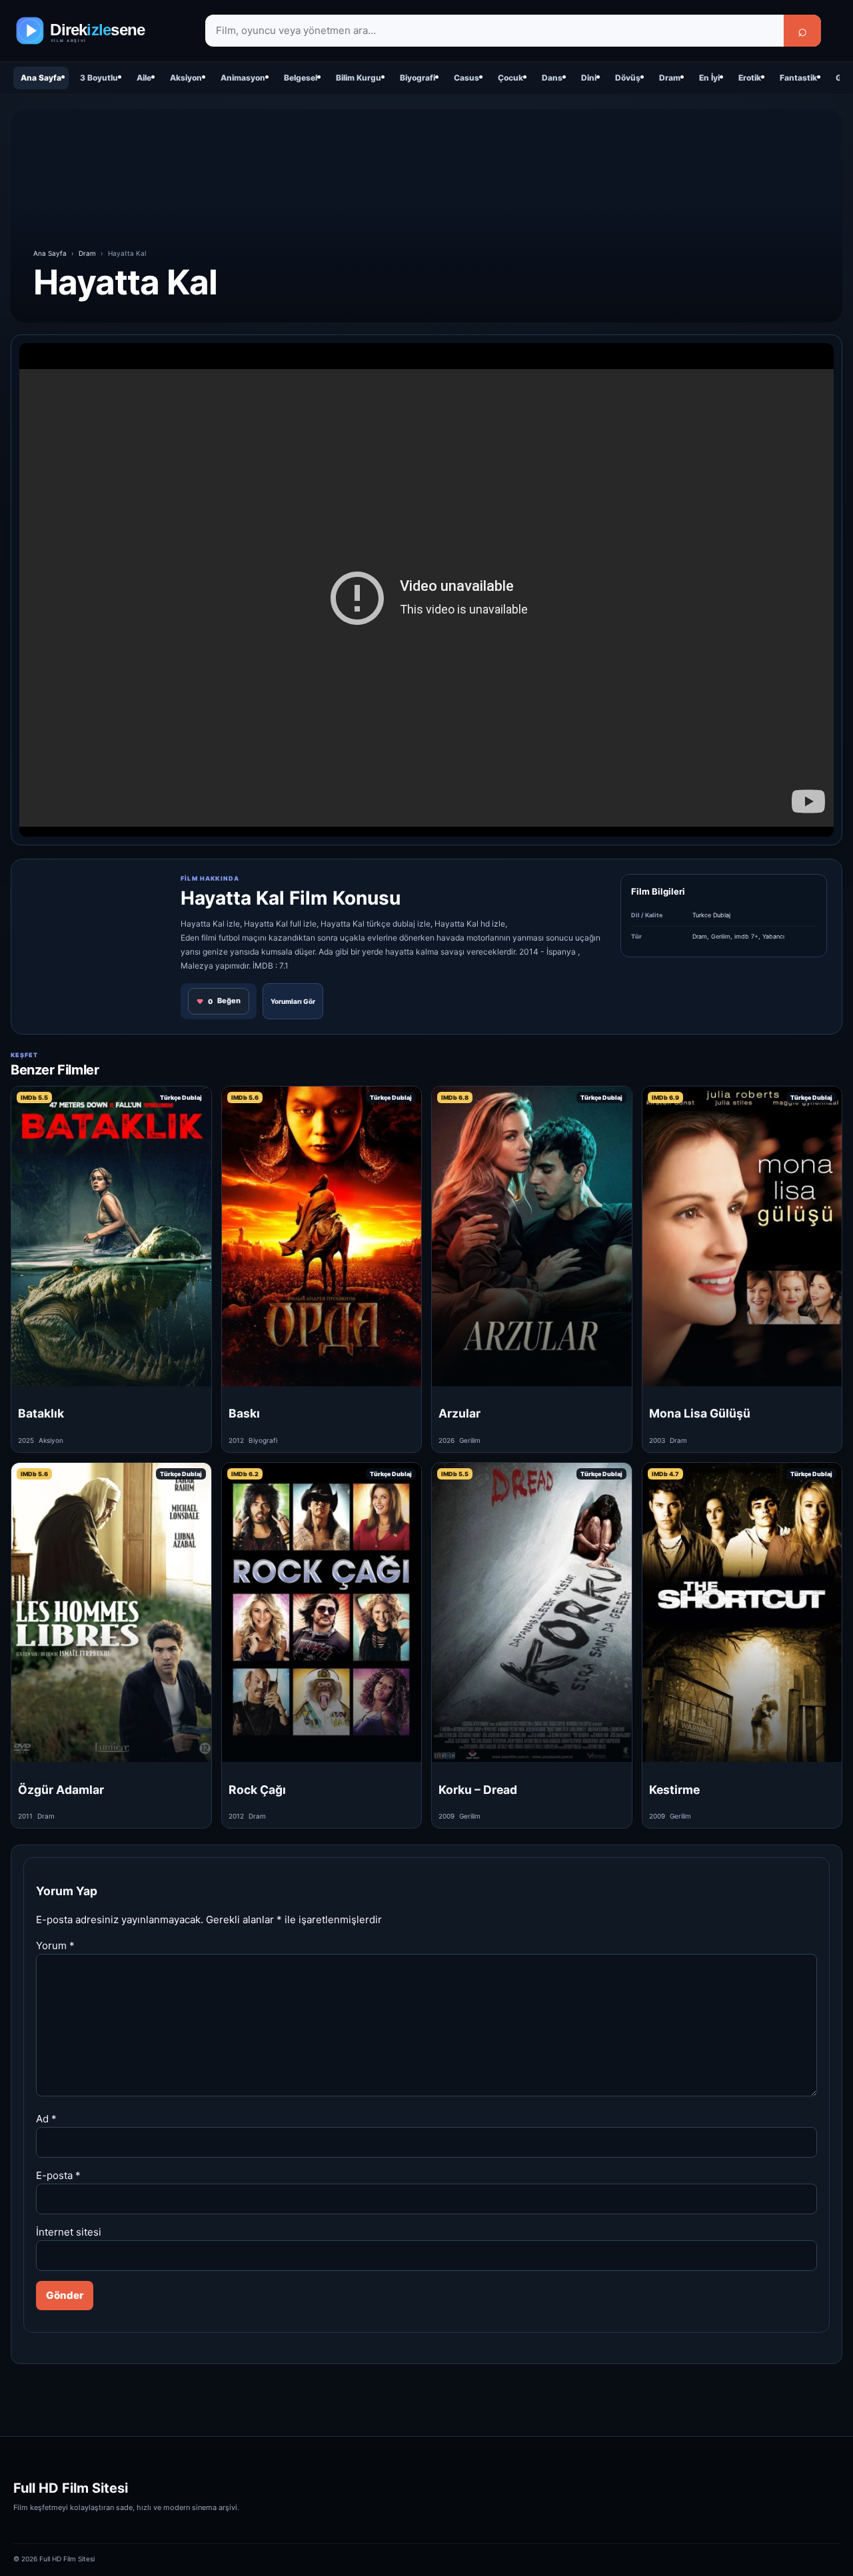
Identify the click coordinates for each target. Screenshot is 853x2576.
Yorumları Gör (293, 1001)
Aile (144, 78)
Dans (552, 78)
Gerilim (721, 936)
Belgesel (301, 78)
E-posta (58, 2175)
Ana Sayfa (41, 78)
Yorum (55, 1945)
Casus (466, 78)
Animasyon (243, 78)
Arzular (459, 1413)
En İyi (709, 78)
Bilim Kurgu (359, 78)
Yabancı (773, 936)
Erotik (750, 78)
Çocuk (510, 78)
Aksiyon (186, 78)
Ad (46, 2119)
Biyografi (418, 78)
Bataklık (41, 1413)
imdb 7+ (746, 936)
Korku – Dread (478, 1790)
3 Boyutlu (99, 78)
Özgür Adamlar (61, 1790)
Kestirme (674, 1790)
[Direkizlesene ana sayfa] (100, 31)
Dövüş (628, 78)
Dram (670, 78)
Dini (589, 78)
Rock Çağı (257, 1790)
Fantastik (798, 78)
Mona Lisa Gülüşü (700, 1413)
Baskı (244, 1413)
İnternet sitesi (69, 2232)
